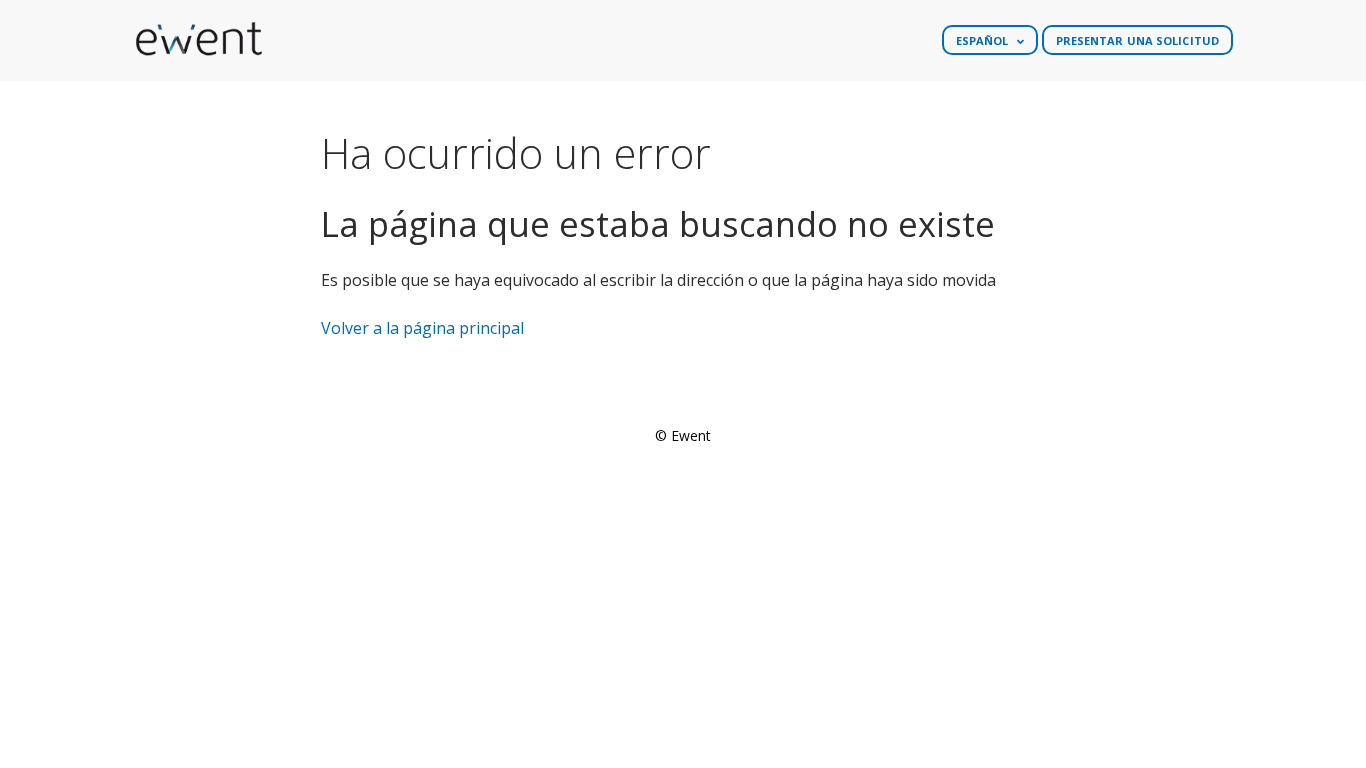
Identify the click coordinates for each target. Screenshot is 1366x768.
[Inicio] (198, 40)
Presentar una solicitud (1137, 40)
